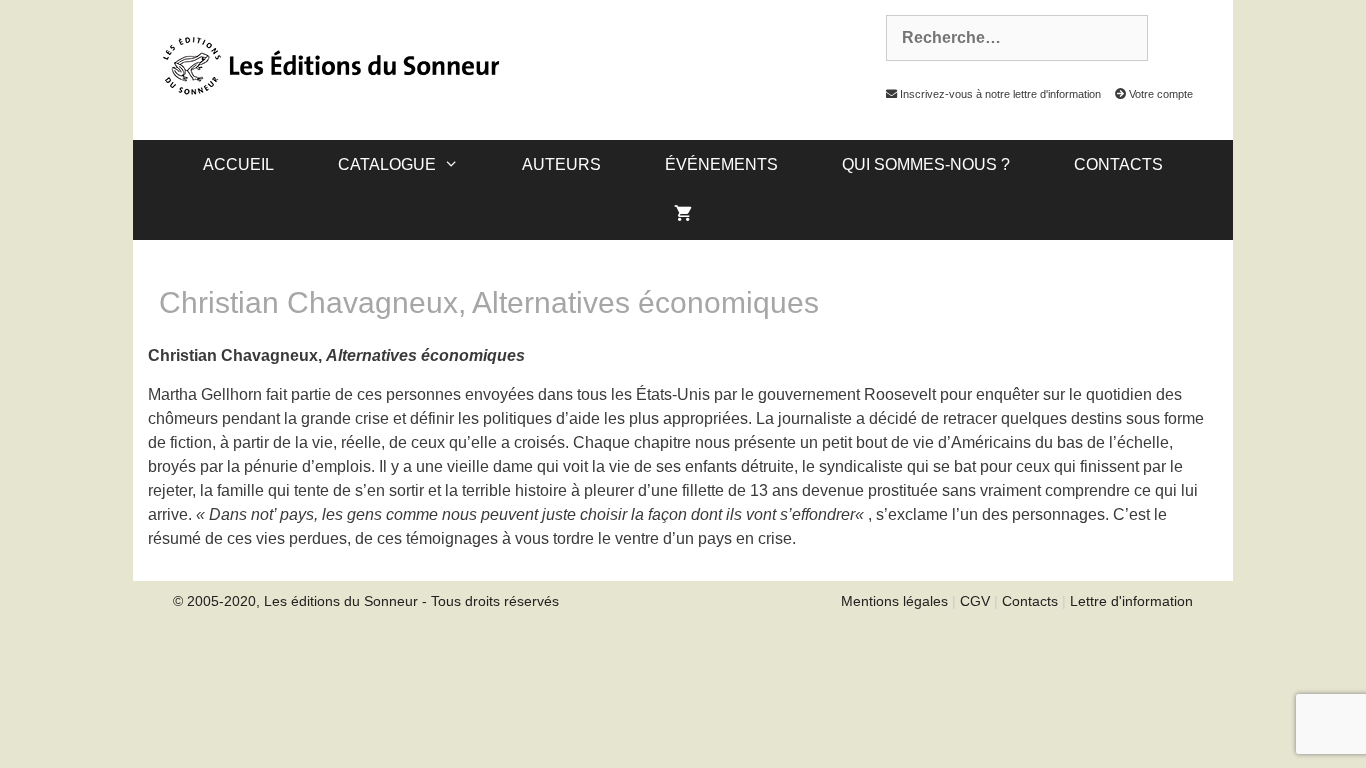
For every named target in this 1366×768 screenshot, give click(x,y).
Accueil (238, 164)
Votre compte (1159, 94)
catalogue (387, 164)
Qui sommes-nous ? (926, 164)
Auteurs (561, 164)
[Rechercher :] (1006, 38)
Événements (721, 164)
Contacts (1118, 164)
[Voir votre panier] (683, 215)
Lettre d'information (1131, 601)
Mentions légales (894, 601)
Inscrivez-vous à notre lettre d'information (999, 94)
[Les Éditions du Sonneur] (329, 64)
